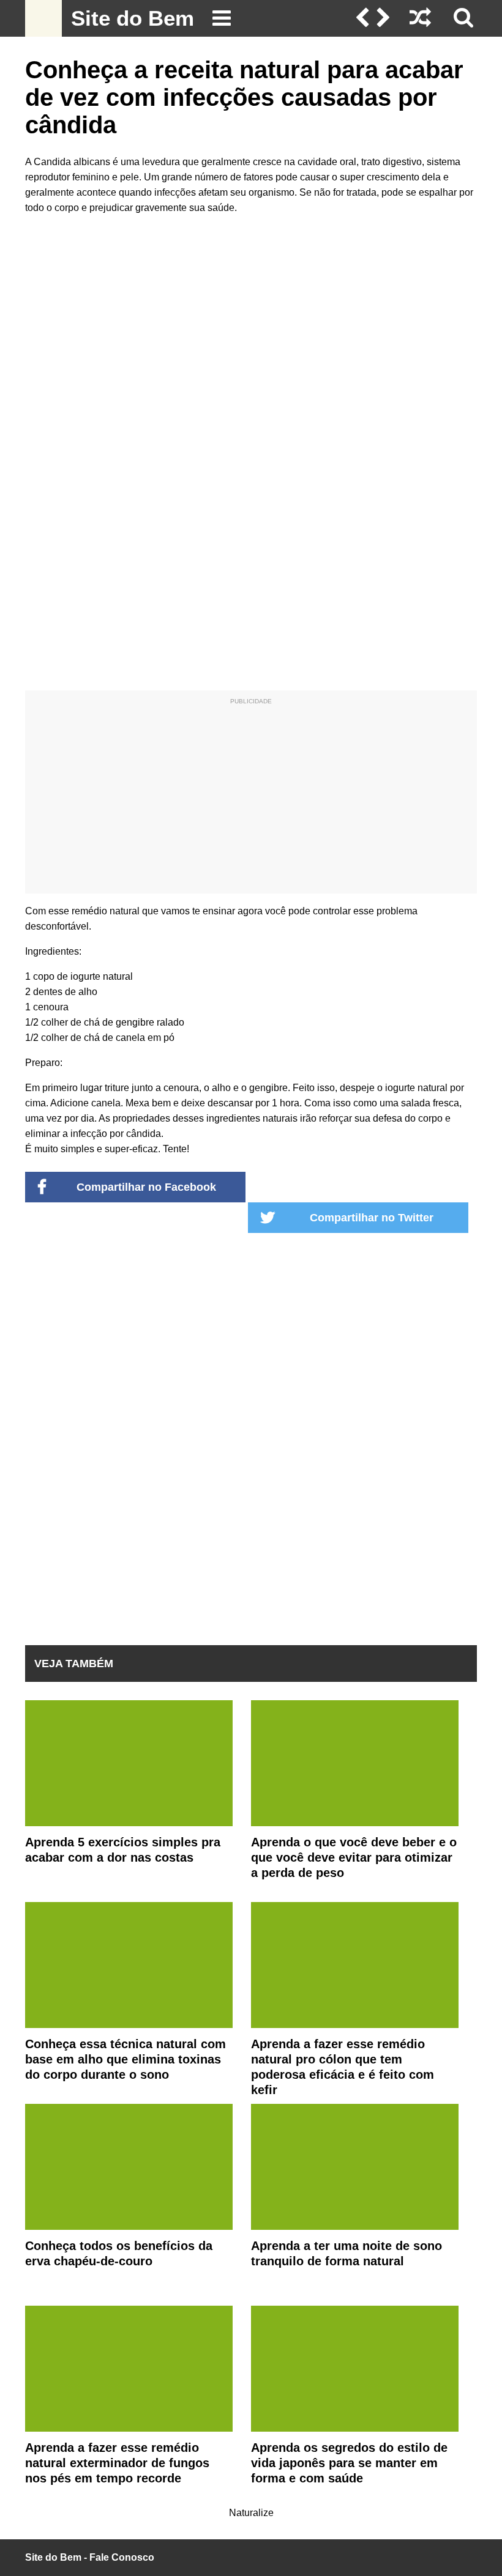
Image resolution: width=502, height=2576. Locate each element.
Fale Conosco (122, 2557)
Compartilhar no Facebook (146, 1187)
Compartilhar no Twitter (372, 1218)
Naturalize (251, 2513)
